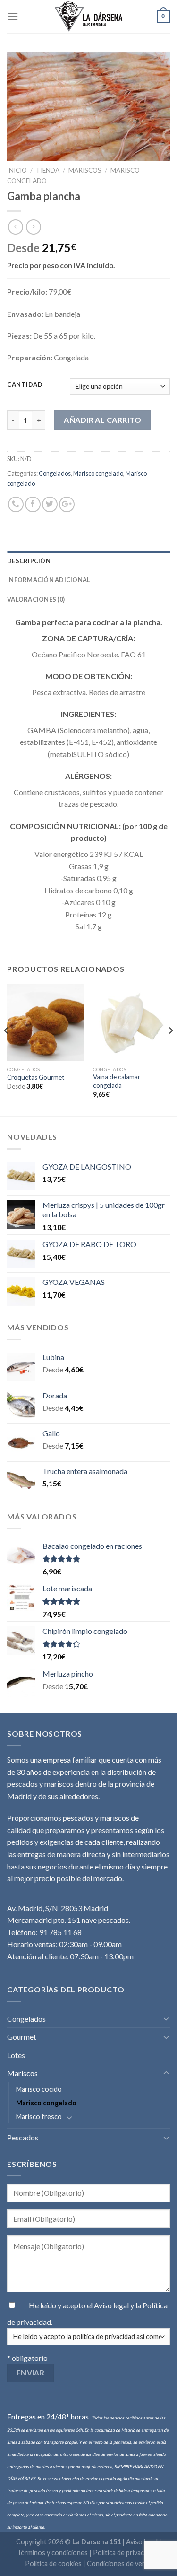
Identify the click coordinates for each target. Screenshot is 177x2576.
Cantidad (25, 385)
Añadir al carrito (102, 420)
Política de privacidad (125, 2553)
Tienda (48, 170)
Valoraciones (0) (36, 599)
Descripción (29, 561)
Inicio (17, 170)
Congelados (55, 473)
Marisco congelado (98, 473)
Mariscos (85, 170)
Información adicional (49, 580)
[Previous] (7, 1049)
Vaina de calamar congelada (117, 1081)
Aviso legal (112, 2305)
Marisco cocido (39, 2089)
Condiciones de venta (119, 2563)
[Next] (170, 1049)
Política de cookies (53, 2563)
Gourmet (22, 2037)
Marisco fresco (39, 2117)
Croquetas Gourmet (36, 1077)
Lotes (16, 2055)
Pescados (23, 2137)
